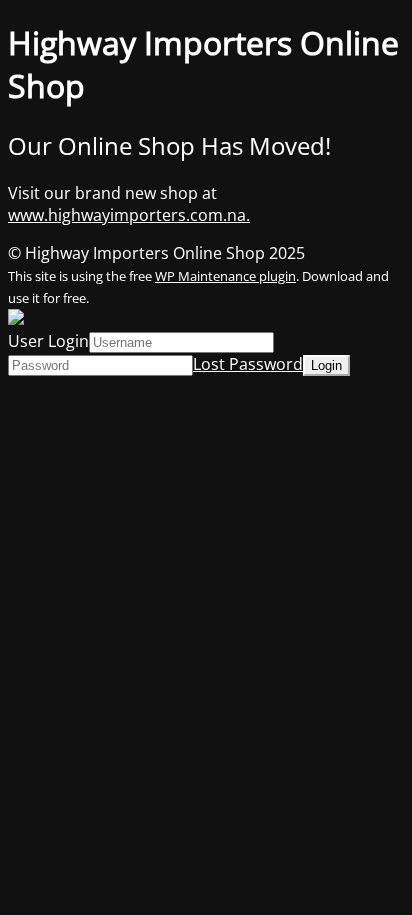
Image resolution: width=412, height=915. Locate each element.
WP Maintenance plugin (225, 276)
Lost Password (248, 364)
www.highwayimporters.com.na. (129, 215)
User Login (48, 341)
